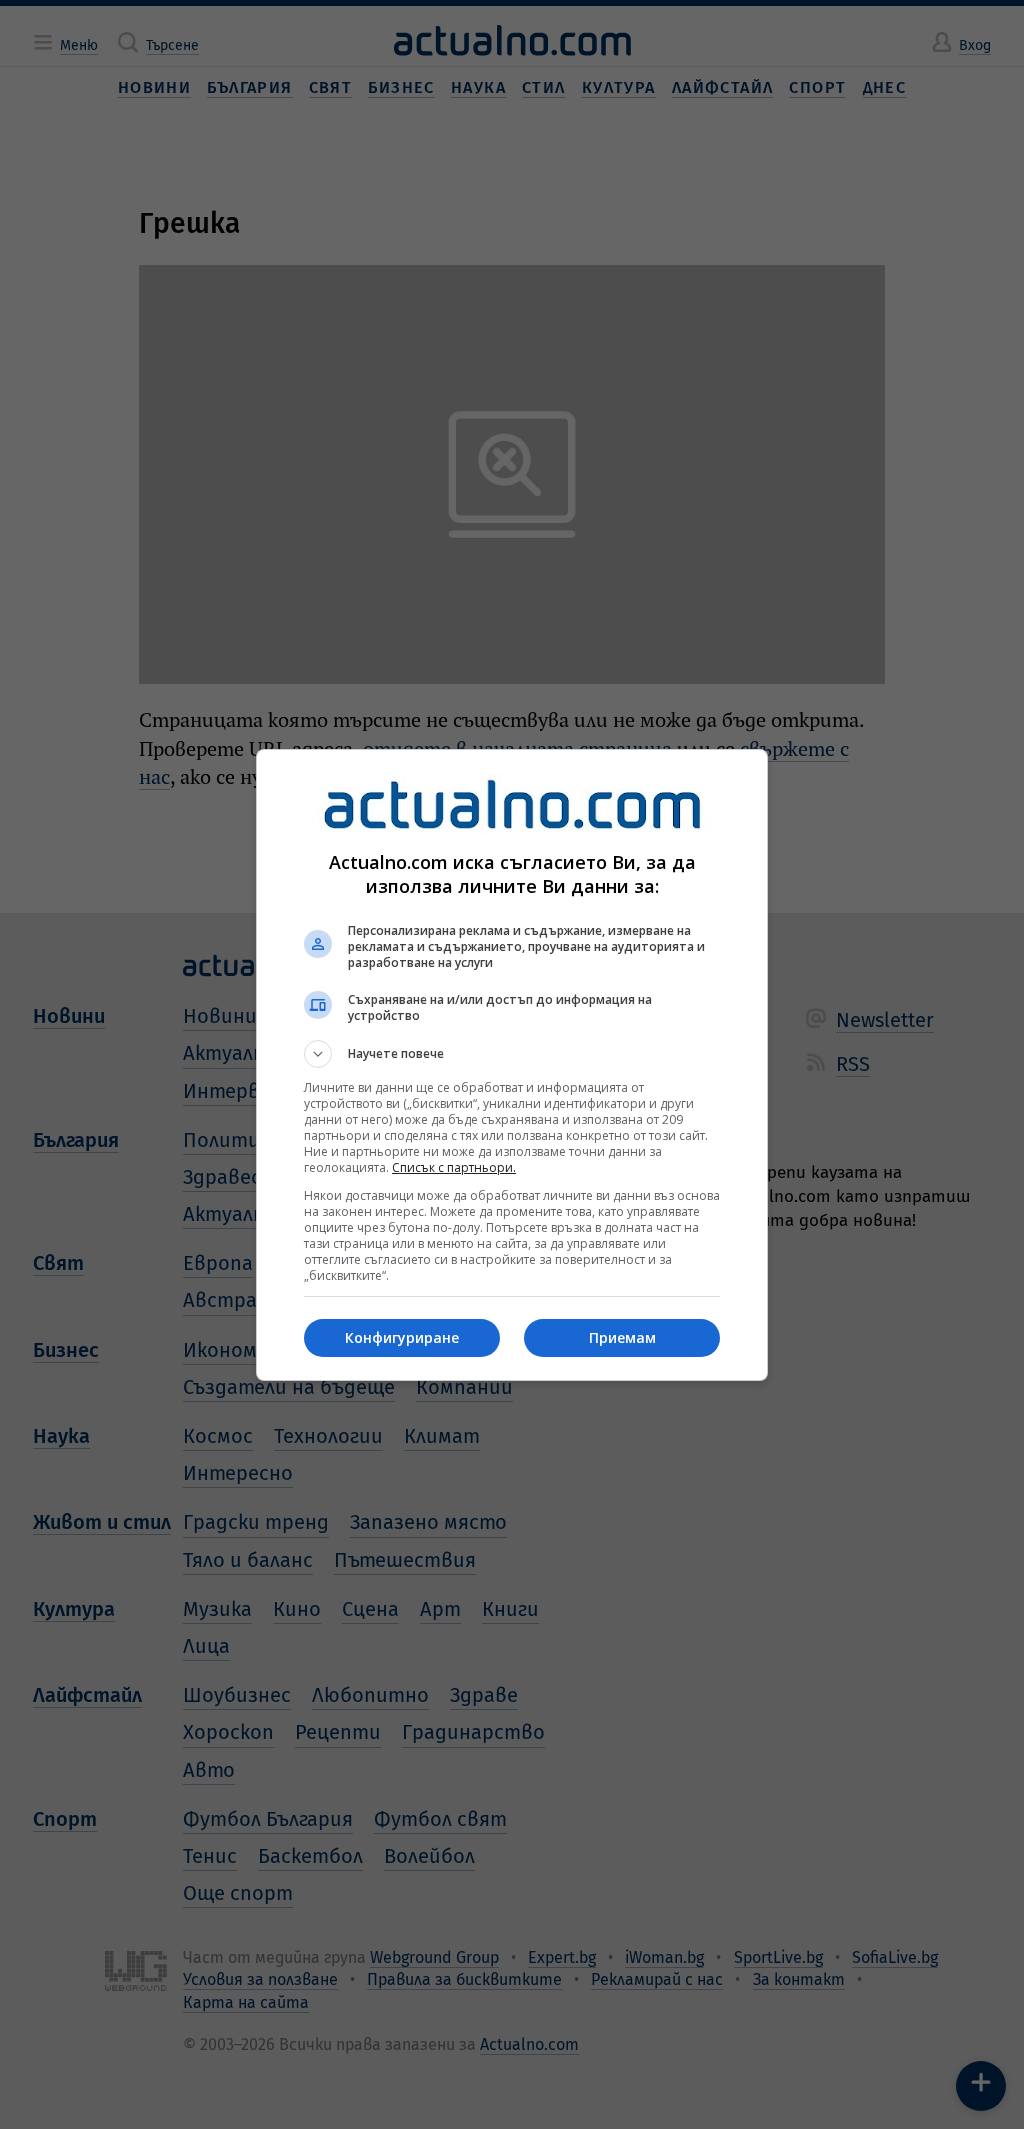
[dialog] (512, 1065)
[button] (512, 1054)
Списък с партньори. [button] (454, 1167)
